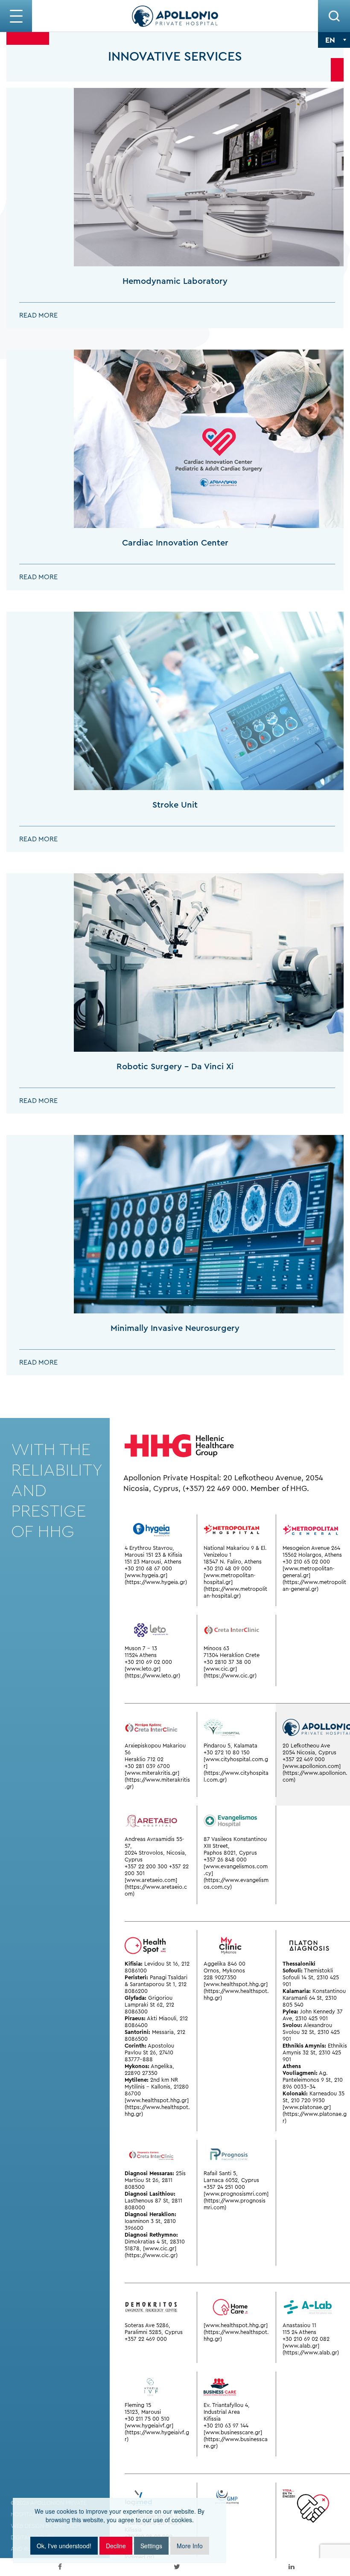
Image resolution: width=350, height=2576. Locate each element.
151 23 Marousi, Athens (153, 1562)
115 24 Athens (299, 2332)
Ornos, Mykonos (224, 1971)
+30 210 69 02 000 (148, 1662)
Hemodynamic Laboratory (175, 281)
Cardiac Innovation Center (175, 543)
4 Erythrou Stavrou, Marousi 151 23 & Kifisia (153, 1551)
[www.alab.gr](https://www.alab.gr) (311, 2349)
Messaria (163, 2032)
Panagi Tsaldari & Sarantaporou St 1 (156, 1981)
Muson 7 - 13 (141, 1648)
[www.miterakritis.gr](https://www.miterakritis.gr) (157, 1780)
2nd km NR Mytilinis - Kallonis (151, 2083)
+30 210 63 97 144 (226, 2426)
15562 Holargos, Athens (312, 1555)
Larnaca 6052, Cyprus (231, 2180)
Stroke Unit (175, 805)
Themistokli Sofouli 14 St (308, 1974)
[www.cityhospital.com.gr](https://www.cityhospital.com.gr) (236, 1769)
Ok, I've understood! (64, 2546)
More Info (190, 2546)
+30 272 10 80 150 (227, 1752)
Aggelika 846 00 (225, 1964)
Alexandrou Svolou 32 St (307, 2029)
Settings (151, 2546)
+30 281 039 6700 (147, 1766)
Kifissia (212, 2419)
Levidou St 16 (161, 1964)
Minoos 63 (216, 1648)
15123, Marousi (143, 2412)
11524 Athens (141, 1655)
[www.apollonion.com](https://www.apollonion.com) (315, 1773)
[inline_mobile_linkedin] (292, 2567)
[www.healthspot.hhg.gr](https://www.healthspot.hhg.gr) (157, 2107)
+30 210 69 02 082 (306, 2339)
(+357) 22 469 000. (216, 1488)
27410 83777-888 (149, 2056)
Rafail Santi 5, (221, 2173)
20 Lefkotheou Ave (306, 1746)
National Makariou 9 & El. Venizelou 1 (235, 1551)
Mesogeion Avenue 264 (311, 1548)
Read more (38, 315)
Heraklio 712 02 (144, 1759)
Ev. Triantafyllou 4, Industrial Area (227, 2408)
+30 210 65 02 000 (306, 1562)
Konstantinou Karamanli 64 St (314, 1994)
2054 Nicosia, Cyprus (309, 1752)
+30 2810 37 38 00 (227, 1662)
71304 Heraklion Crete (232, 1655)
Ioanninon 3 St (143, 2221)
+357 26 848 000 (225, 1860)
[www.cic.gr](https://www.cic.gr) (230, 1672)
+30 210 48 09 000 (227, 1568)
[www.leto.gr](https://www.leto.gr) (152, 1672)
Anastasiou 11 (299, 2325)
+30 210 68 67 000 (148, 1568)
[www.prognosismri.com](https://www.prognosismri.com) (236, 2201)
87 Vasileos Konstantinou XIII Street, (235, 1842)
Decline (116, 2546)
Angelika (162, 2066)
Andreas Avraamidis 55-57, (155, 1842)
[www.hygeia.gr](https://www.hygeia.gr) (156, 1579)
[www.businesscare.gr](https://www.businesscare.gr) (236, 2439)
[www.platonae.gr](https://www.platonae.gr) (315, 2114)
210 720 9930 (308, 2100)
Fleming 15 (138, 2405)
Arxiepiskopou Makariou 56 (155, 1749)
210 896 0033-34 (313, 2083)
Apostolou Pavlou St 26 (149, 2049)
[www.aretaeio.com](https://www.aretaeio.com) (156, 1887)
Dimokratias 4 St (146, 2242)
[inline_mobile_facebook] (60, 2567)
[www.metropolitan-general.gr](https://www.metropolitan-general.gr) (314, 1579)
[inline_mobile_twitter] (177, 2567)
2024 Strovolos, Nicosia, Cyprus (156, 1856)
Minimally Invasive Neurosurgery (175, 1328)
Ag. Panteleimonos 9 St (307, 2076)
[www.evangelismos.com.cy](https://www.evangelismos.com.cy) (236, 1877)
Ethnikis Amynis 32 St (315, 2049)
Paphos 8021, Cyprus (230, 1853)
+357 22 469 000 (304, 1759)
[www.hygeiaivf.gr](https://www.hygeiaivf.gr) (157, 2432)
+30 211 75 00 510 (147, 2419)
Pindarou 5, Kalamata (230, 1746)
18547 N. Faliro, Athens (233, 1562)
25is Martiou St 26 (155, 2177)
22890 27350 (141, 2073)
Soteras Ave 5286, (147, 2325)
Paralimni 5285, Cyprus (154, 2332)
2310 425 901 (312, 2018)
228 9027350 (220, 1977)
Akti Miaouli (162, 2018)
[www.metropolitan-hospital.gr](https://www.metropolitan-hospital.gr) (235, 1586)
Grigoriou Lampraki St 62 (149, 2001)
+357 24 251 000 (224, 2187)
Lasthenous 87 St (146, 2201)
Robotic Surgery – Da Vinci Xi (175, 1066)
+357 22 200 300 (146, 1866)
